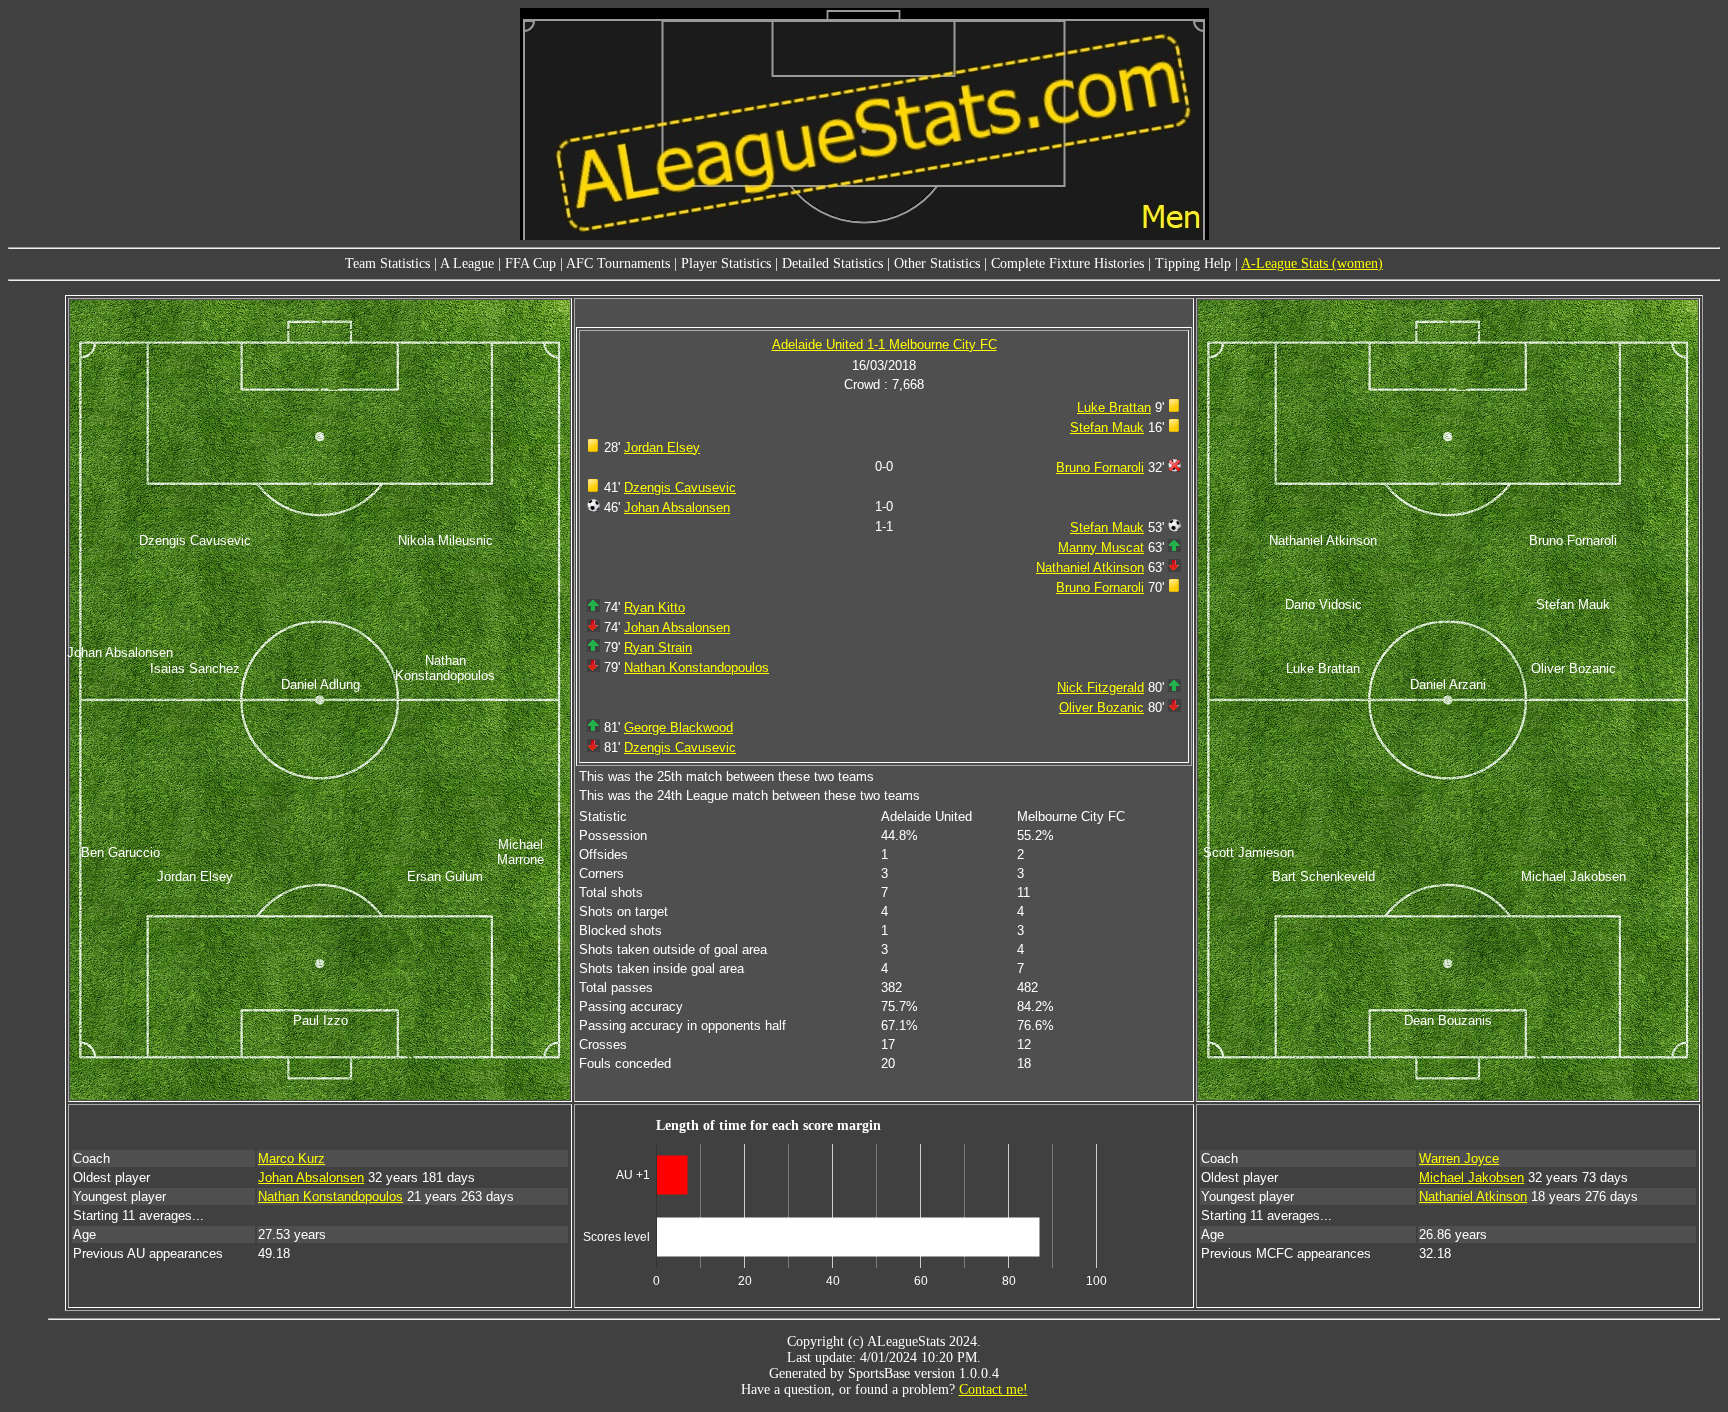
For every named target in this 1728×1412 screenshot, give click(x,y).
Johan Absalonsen (677, 507)
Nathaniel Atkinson (1090, 567)
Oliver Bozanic (1101, 707)
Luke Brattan (1114, 407)
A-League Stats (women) (1312, 263)
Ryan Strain (658, 647)
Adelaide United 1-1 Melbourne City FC (884, 344)
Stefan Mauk (1107, 427)
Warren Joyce (1459, 1158)
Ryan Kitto (654, 607)
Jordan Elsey (662, 447)
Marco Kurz (291, 1158)
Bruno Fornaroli (1100, 467)
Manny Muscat (1101, 547)
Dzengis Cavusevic (680, 487)
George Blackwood (678, 727)
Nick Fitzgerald (1100, 687)
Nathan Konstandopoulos (696, 667)
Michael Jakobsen (1471, 1177)
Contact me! (993, 1389)
